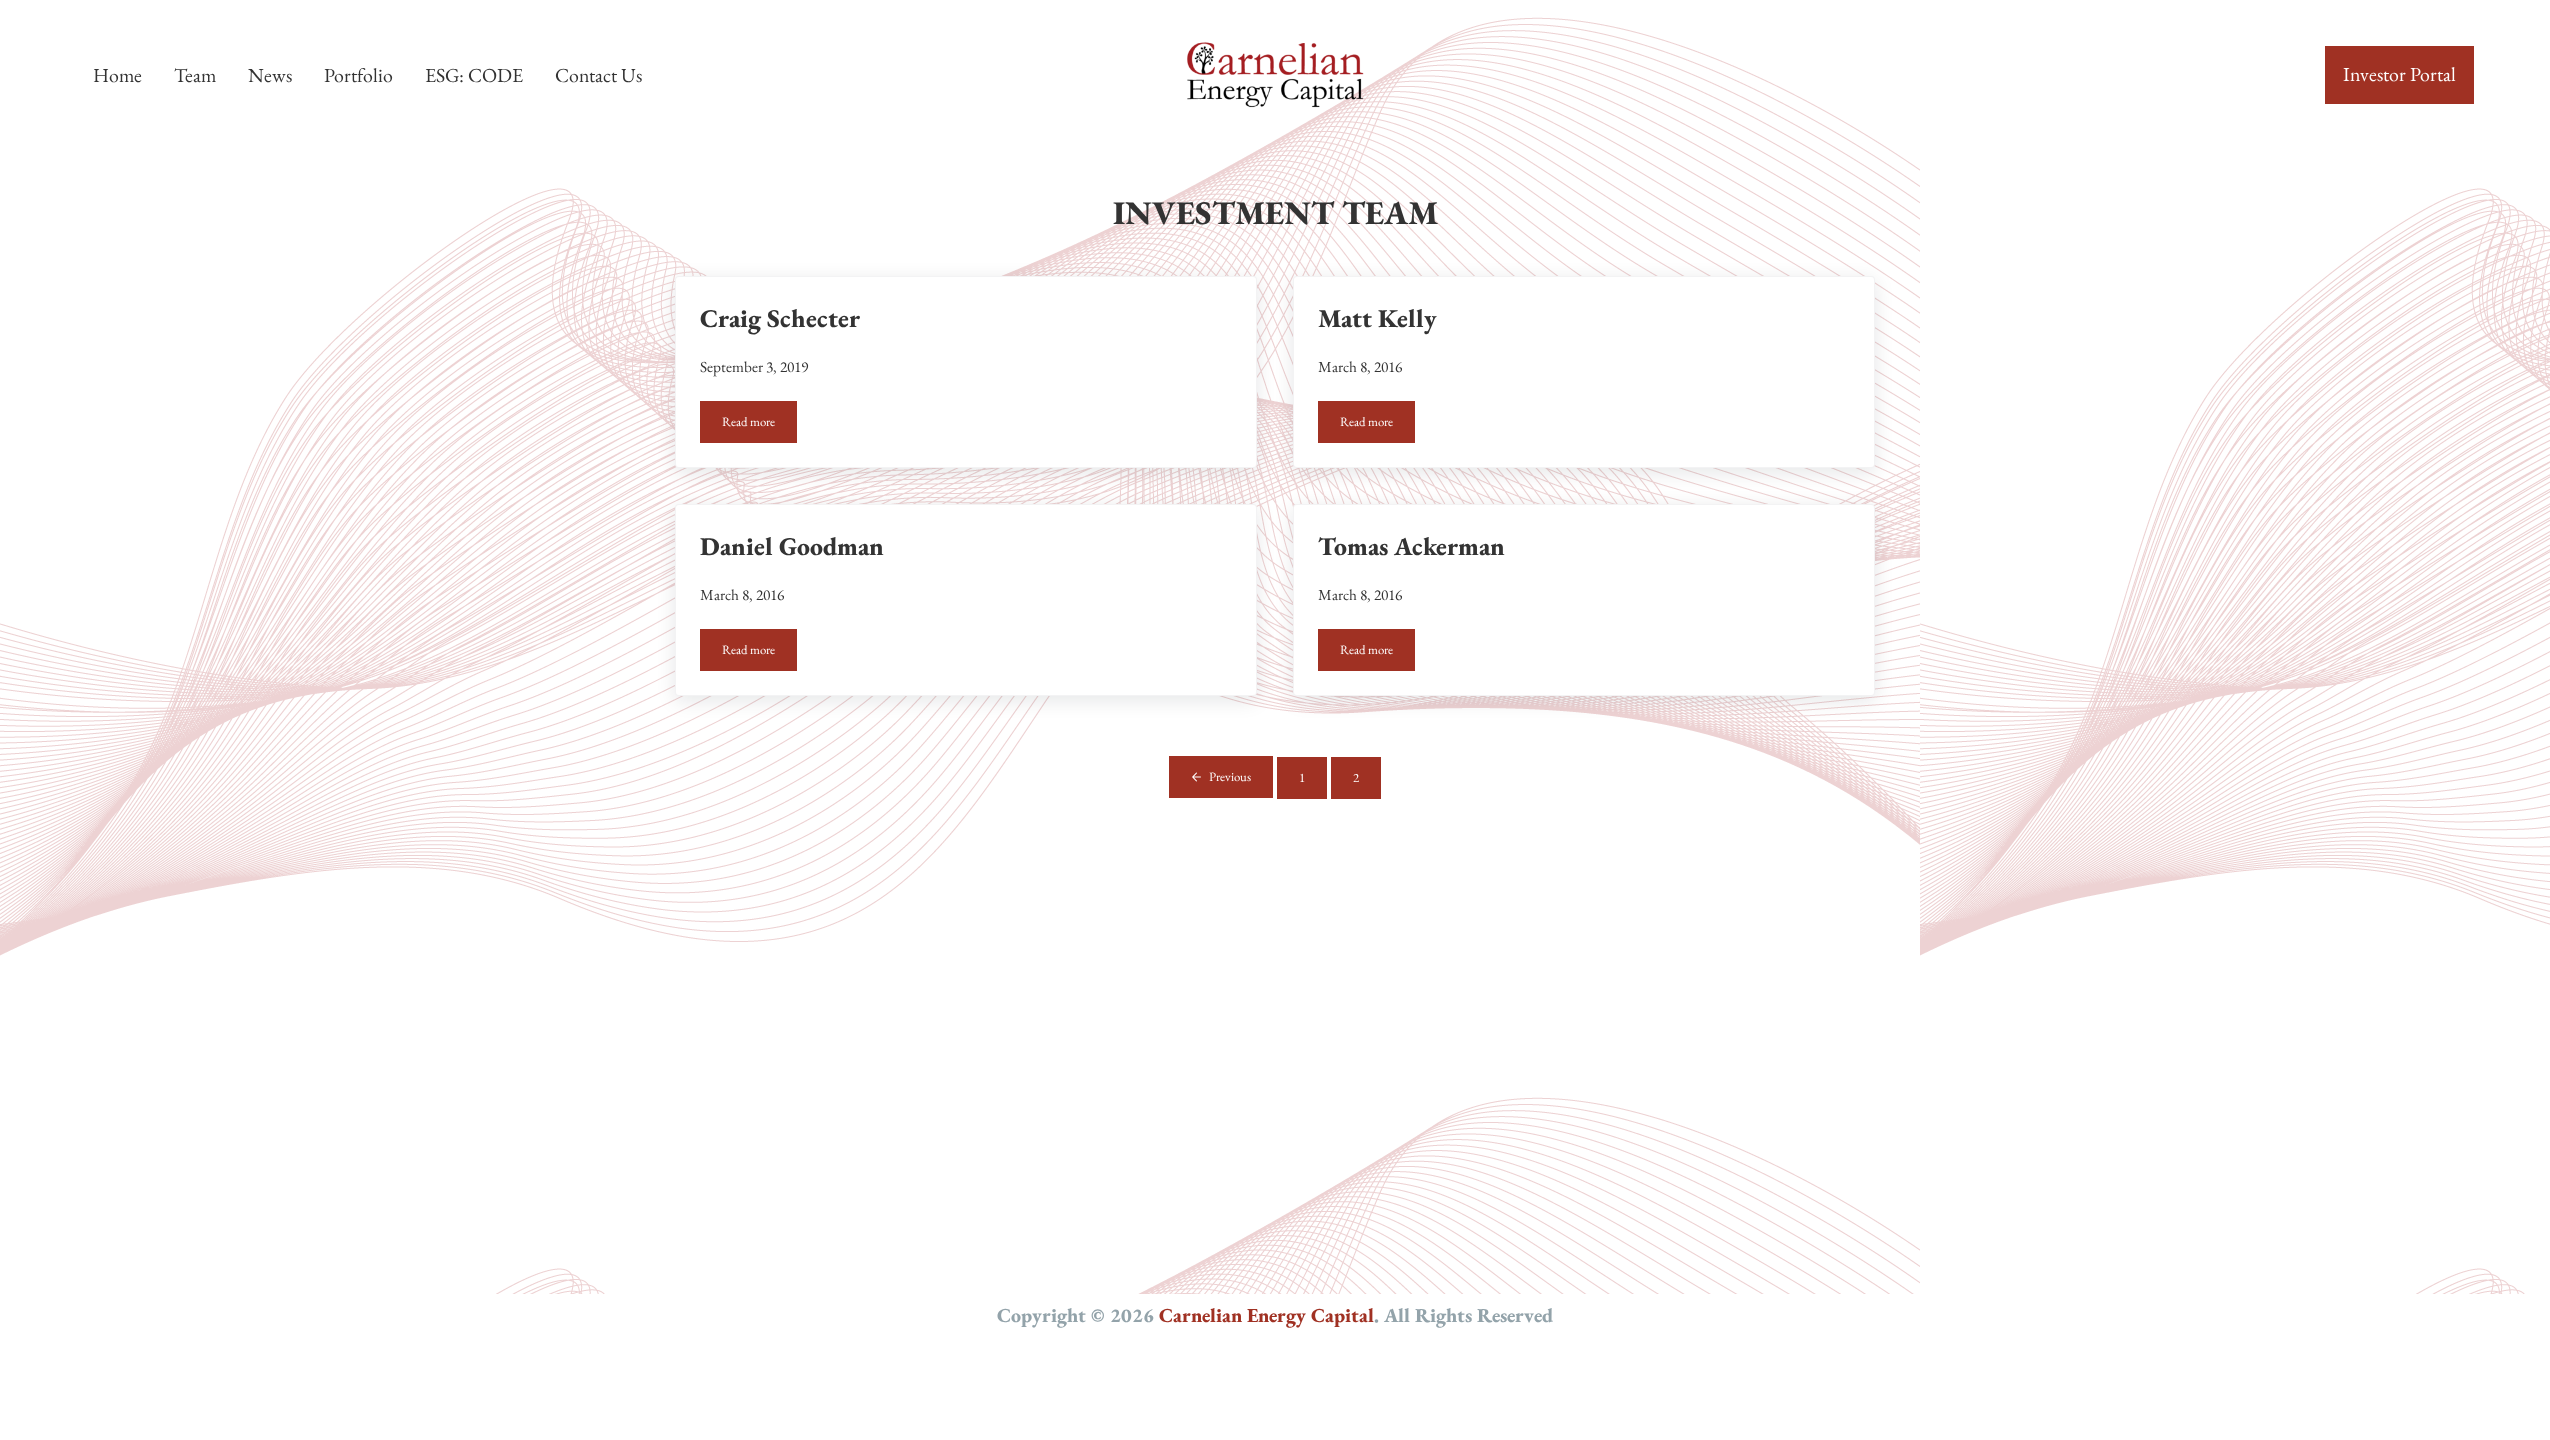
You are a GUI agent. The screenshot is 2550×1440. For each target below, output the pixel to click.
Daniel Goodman (792, 546)
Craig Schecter (780, 318)
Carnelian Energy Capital (1266, 1315)
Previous (1230, 776)
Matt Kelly (1377, 318)
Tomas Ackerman (1411, 546)
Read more (759, 425)
